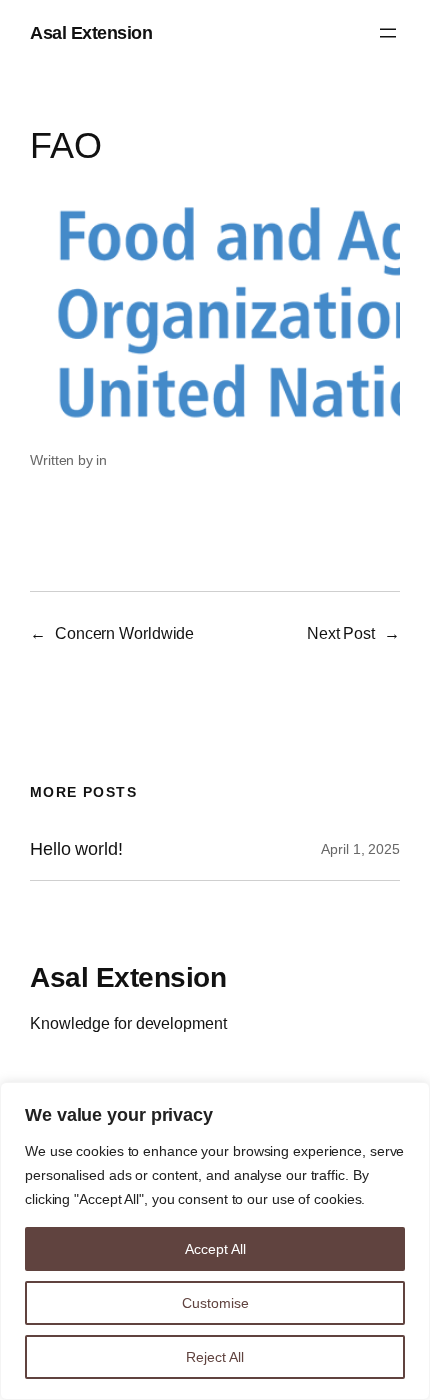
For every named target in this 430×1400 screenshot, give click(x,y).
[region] (215, 1241)
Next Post (341, 633)
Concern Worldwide (124, 633)
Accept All (215, 1249)
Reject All (215, 1357)
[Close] (409, 1099)
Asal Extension (91, 32)
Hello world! (76, 849)
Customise (215, 1303)
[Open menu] (388, 33)
